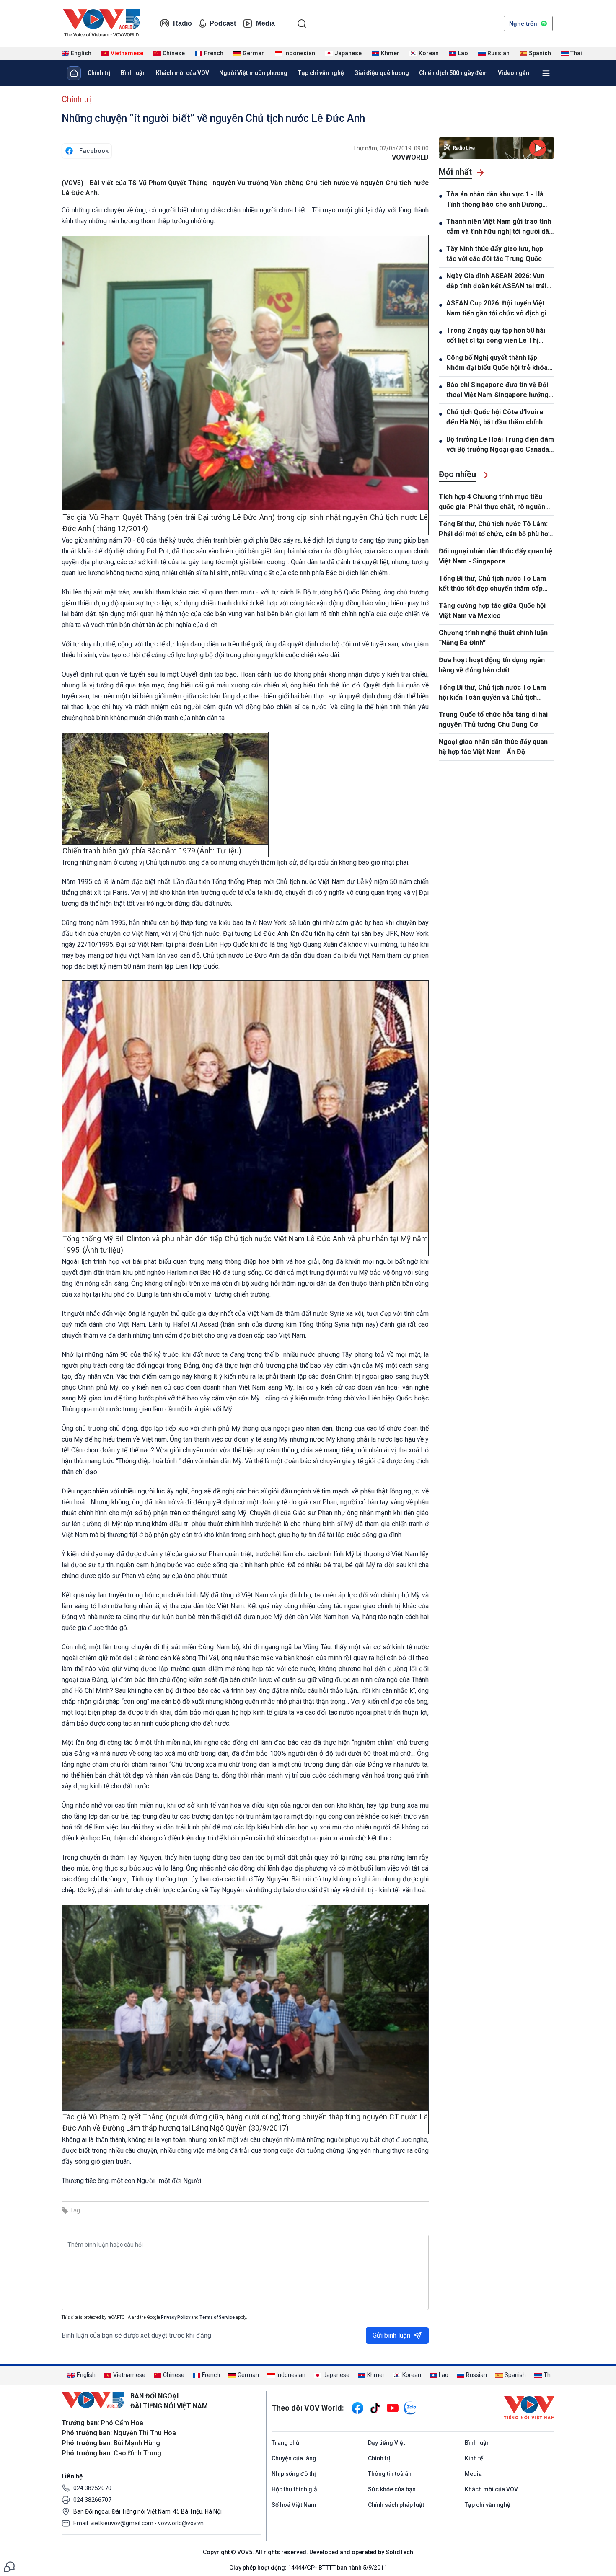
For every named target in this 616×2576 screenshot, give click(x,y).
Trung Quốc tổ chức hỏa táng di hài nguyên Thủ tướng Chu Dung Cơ (493, 720)
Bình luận (133, 73)
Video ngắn (514, 73)
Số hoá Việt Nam (294, 2505)
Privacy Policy (176, 2317)
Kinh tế (474, 2458)
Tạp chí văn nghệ (321, 73)
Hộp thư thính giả (294, 2489)
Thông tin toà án (390, 2474)
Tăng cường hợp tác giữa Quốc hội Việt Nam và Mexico (492, 611)
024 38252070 (92, 2488)
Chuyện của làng (294, 2458)
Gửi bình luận (391, 2335)
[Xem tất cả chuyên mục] (546, 73)
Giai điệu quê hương (382, 73)
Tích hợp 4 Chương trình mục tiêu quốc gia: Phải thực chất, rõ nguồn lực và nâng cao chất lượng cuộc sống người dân (492, 502)
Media (265, 23)
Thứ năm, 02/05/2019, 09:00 (391, 148)
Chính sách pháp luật (396, 2505)
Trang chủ (285, 2443)
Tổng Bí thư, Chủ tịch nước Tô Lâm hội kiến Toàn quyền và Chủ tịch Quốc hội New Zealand (492, 693)
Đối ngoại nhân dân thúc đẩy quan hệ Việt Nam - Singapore (496, 556)
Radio (182, 23)
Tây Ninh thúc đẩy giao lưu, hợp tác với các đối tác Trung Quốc (495, 254)
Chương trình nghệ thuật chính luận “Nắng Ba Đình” (493, 638)
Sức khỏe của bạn (392, 2489)
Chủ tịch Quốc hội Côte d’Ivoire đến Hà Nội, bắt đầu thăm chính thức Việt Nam (495, 418)
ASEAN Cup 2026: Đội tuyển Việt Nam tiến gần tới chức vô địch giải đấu (499, 309)
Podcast (223, 23)
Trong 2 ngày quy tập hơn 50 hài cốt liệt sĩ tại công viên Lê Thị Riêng (496, 336)
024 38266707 (92, 2500)
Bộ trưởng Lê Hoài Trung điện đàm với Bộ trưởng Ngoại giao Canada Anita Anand (500, 445)
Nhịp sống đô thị (294, 2474)
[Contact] (9, 2566)
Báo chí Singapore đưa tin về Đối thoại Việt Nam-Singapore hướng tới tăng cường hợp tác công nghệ (499, 390)
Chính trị (99, 73)
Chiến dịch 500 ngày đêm (453, 73)
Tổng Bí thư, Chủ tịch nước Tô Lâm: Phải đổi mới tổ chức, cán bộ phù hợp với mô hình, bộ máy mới (495, 530)
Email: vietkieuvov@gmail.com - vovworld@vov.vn (138, 2523)
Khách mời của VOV (182, 73)
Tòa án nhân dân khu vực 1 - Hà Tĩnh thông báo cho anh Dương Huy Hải (495, 200)
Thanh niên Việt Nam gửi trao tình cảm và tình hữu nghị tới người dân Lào (500, 227)
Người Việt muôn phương (253, 73)
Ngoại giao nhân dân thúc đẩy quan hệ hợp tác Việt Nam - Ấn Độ (493, 747)
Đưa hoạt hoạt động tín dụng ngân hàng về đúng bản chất (492, 665)
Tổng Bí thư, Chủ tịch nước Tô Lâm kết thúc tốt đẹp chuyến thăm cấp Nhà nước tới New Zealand (492, 584)
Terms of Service (217, 2317)
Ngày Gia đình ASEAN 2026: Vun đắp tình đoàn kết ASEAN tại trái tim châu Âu (496, 282)
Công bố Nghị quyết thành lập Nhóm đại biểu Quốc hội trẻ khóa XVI (497, 363)
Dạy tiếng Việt (386, 2443)
